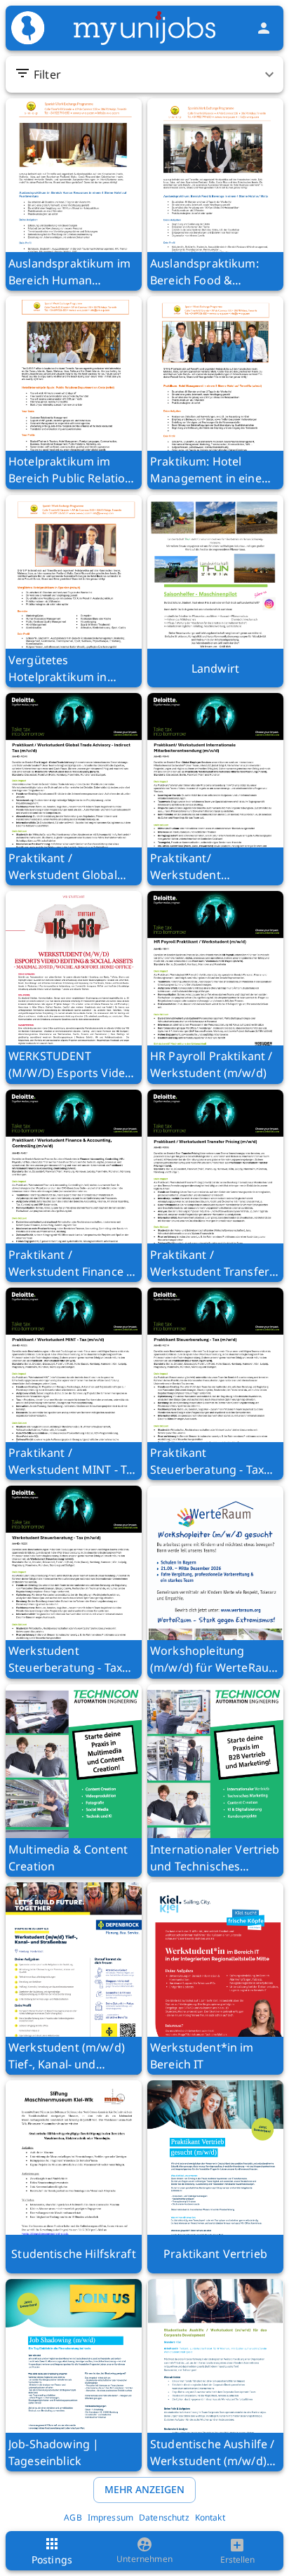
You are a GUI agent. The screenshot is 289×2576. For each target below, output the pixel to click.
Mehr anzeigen (144, 2489)
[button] (146, 74)
